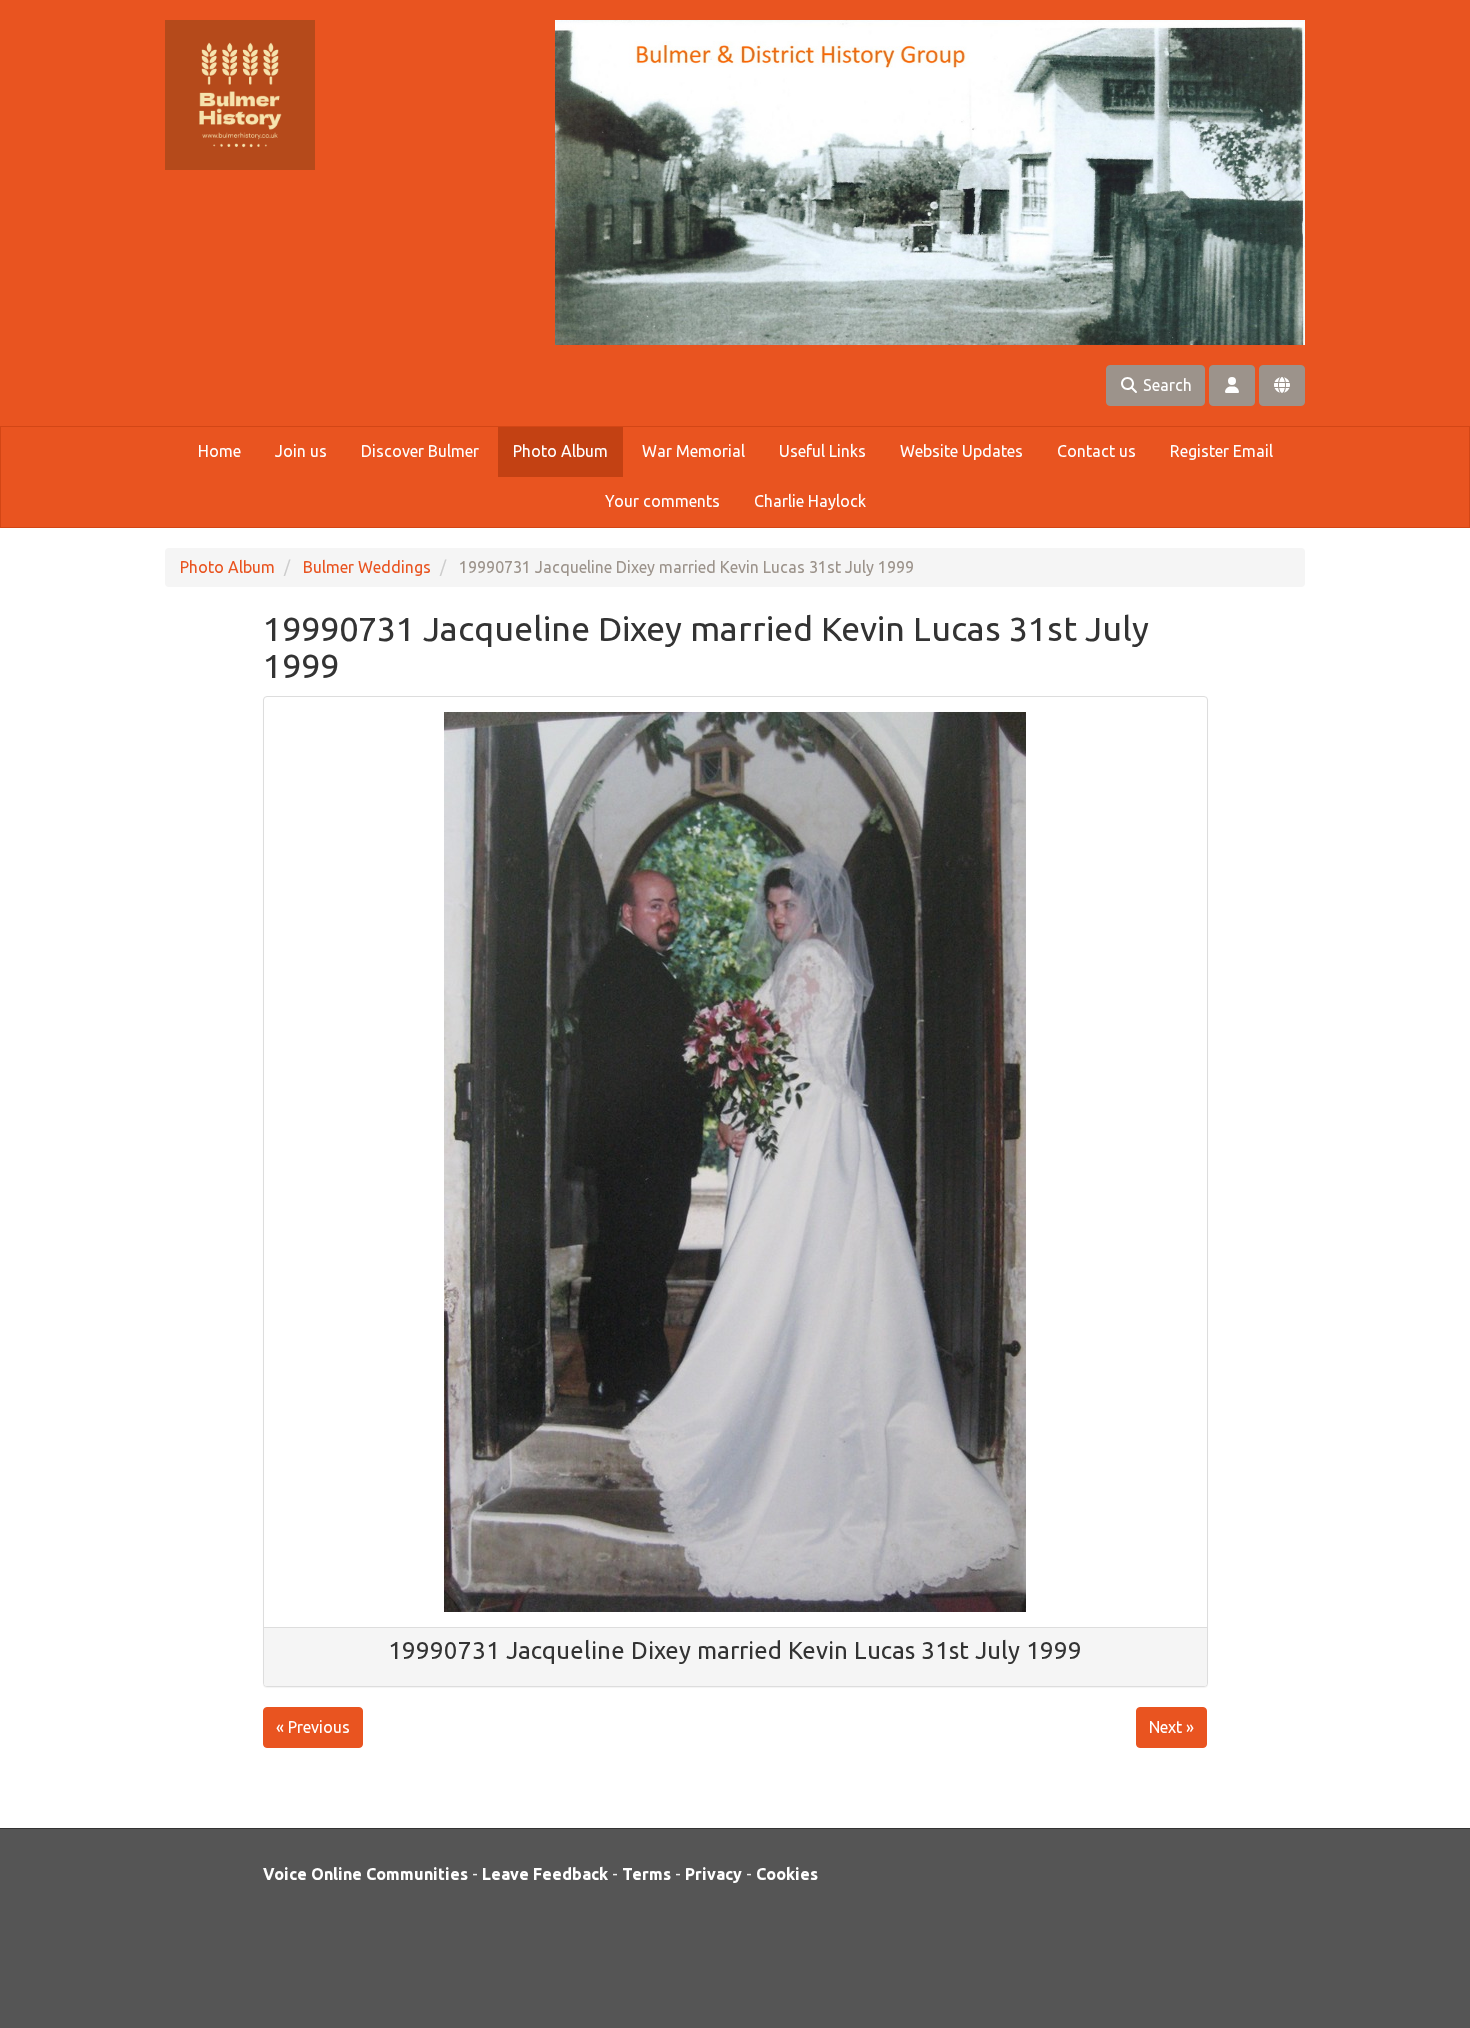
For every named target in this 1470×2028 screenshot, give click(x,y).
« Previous (313, 1727)
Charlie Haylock (810, 501)
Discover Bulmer (420, 451)
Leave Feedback (545, 1874)
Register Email (1221, 451)
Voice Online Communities (365, 1874)
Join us (301, 451)
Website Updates (961, 451)
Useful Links (822, 451)
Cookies (787, 1874)
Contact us (1096, 451)
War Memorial (693, 451)
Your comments (662, 501)
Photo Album (560, 451)
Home (219, 451)
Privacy (713, 1874)
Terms (646, 1874)
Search (1165, 385)
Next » (1171, 1727)
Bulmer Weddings (367, 567)
